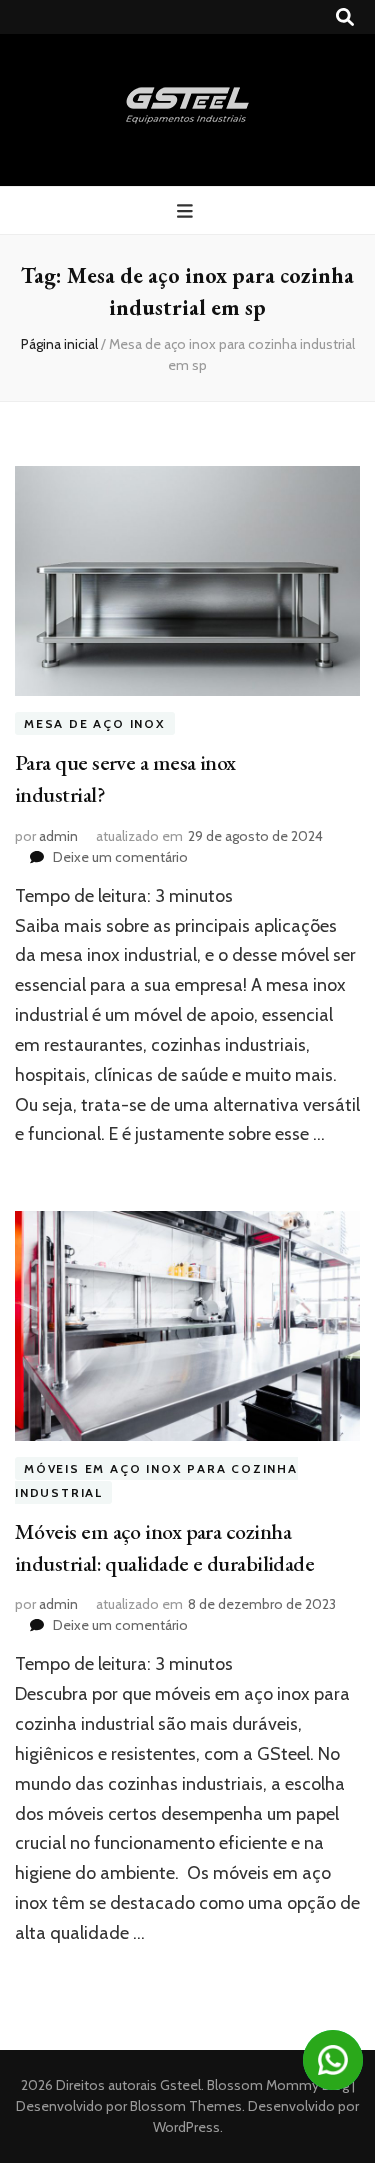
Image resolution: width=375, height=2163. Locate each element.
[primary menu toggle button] (187, 211)
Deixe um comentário (120, 857)
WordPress (186, 2127)
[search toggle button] (345, 17)
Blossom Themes (184, 2106)
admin (58, 836)
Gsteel (180, 2085)
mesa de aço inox (95, 723)
